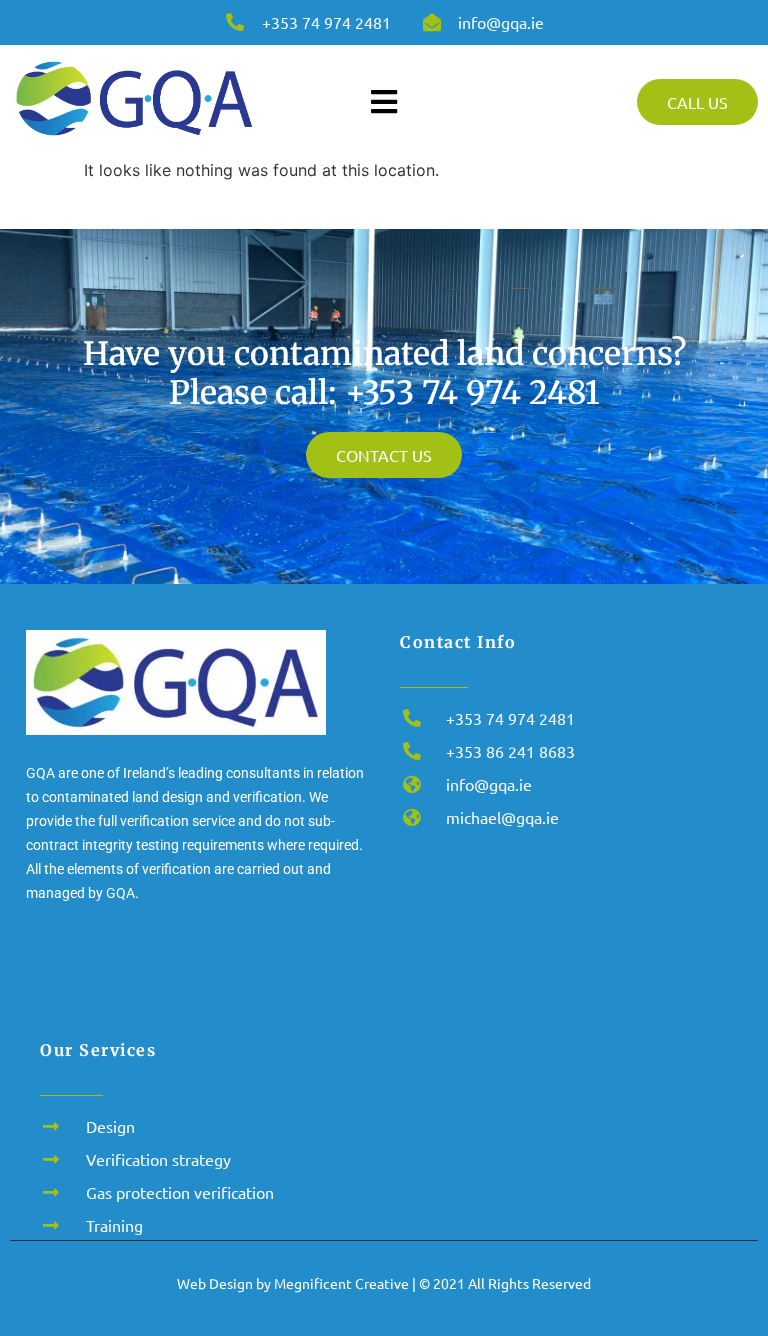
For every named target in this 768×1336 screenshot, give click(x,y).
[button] (725, 1292)
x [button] (751, 1262)
